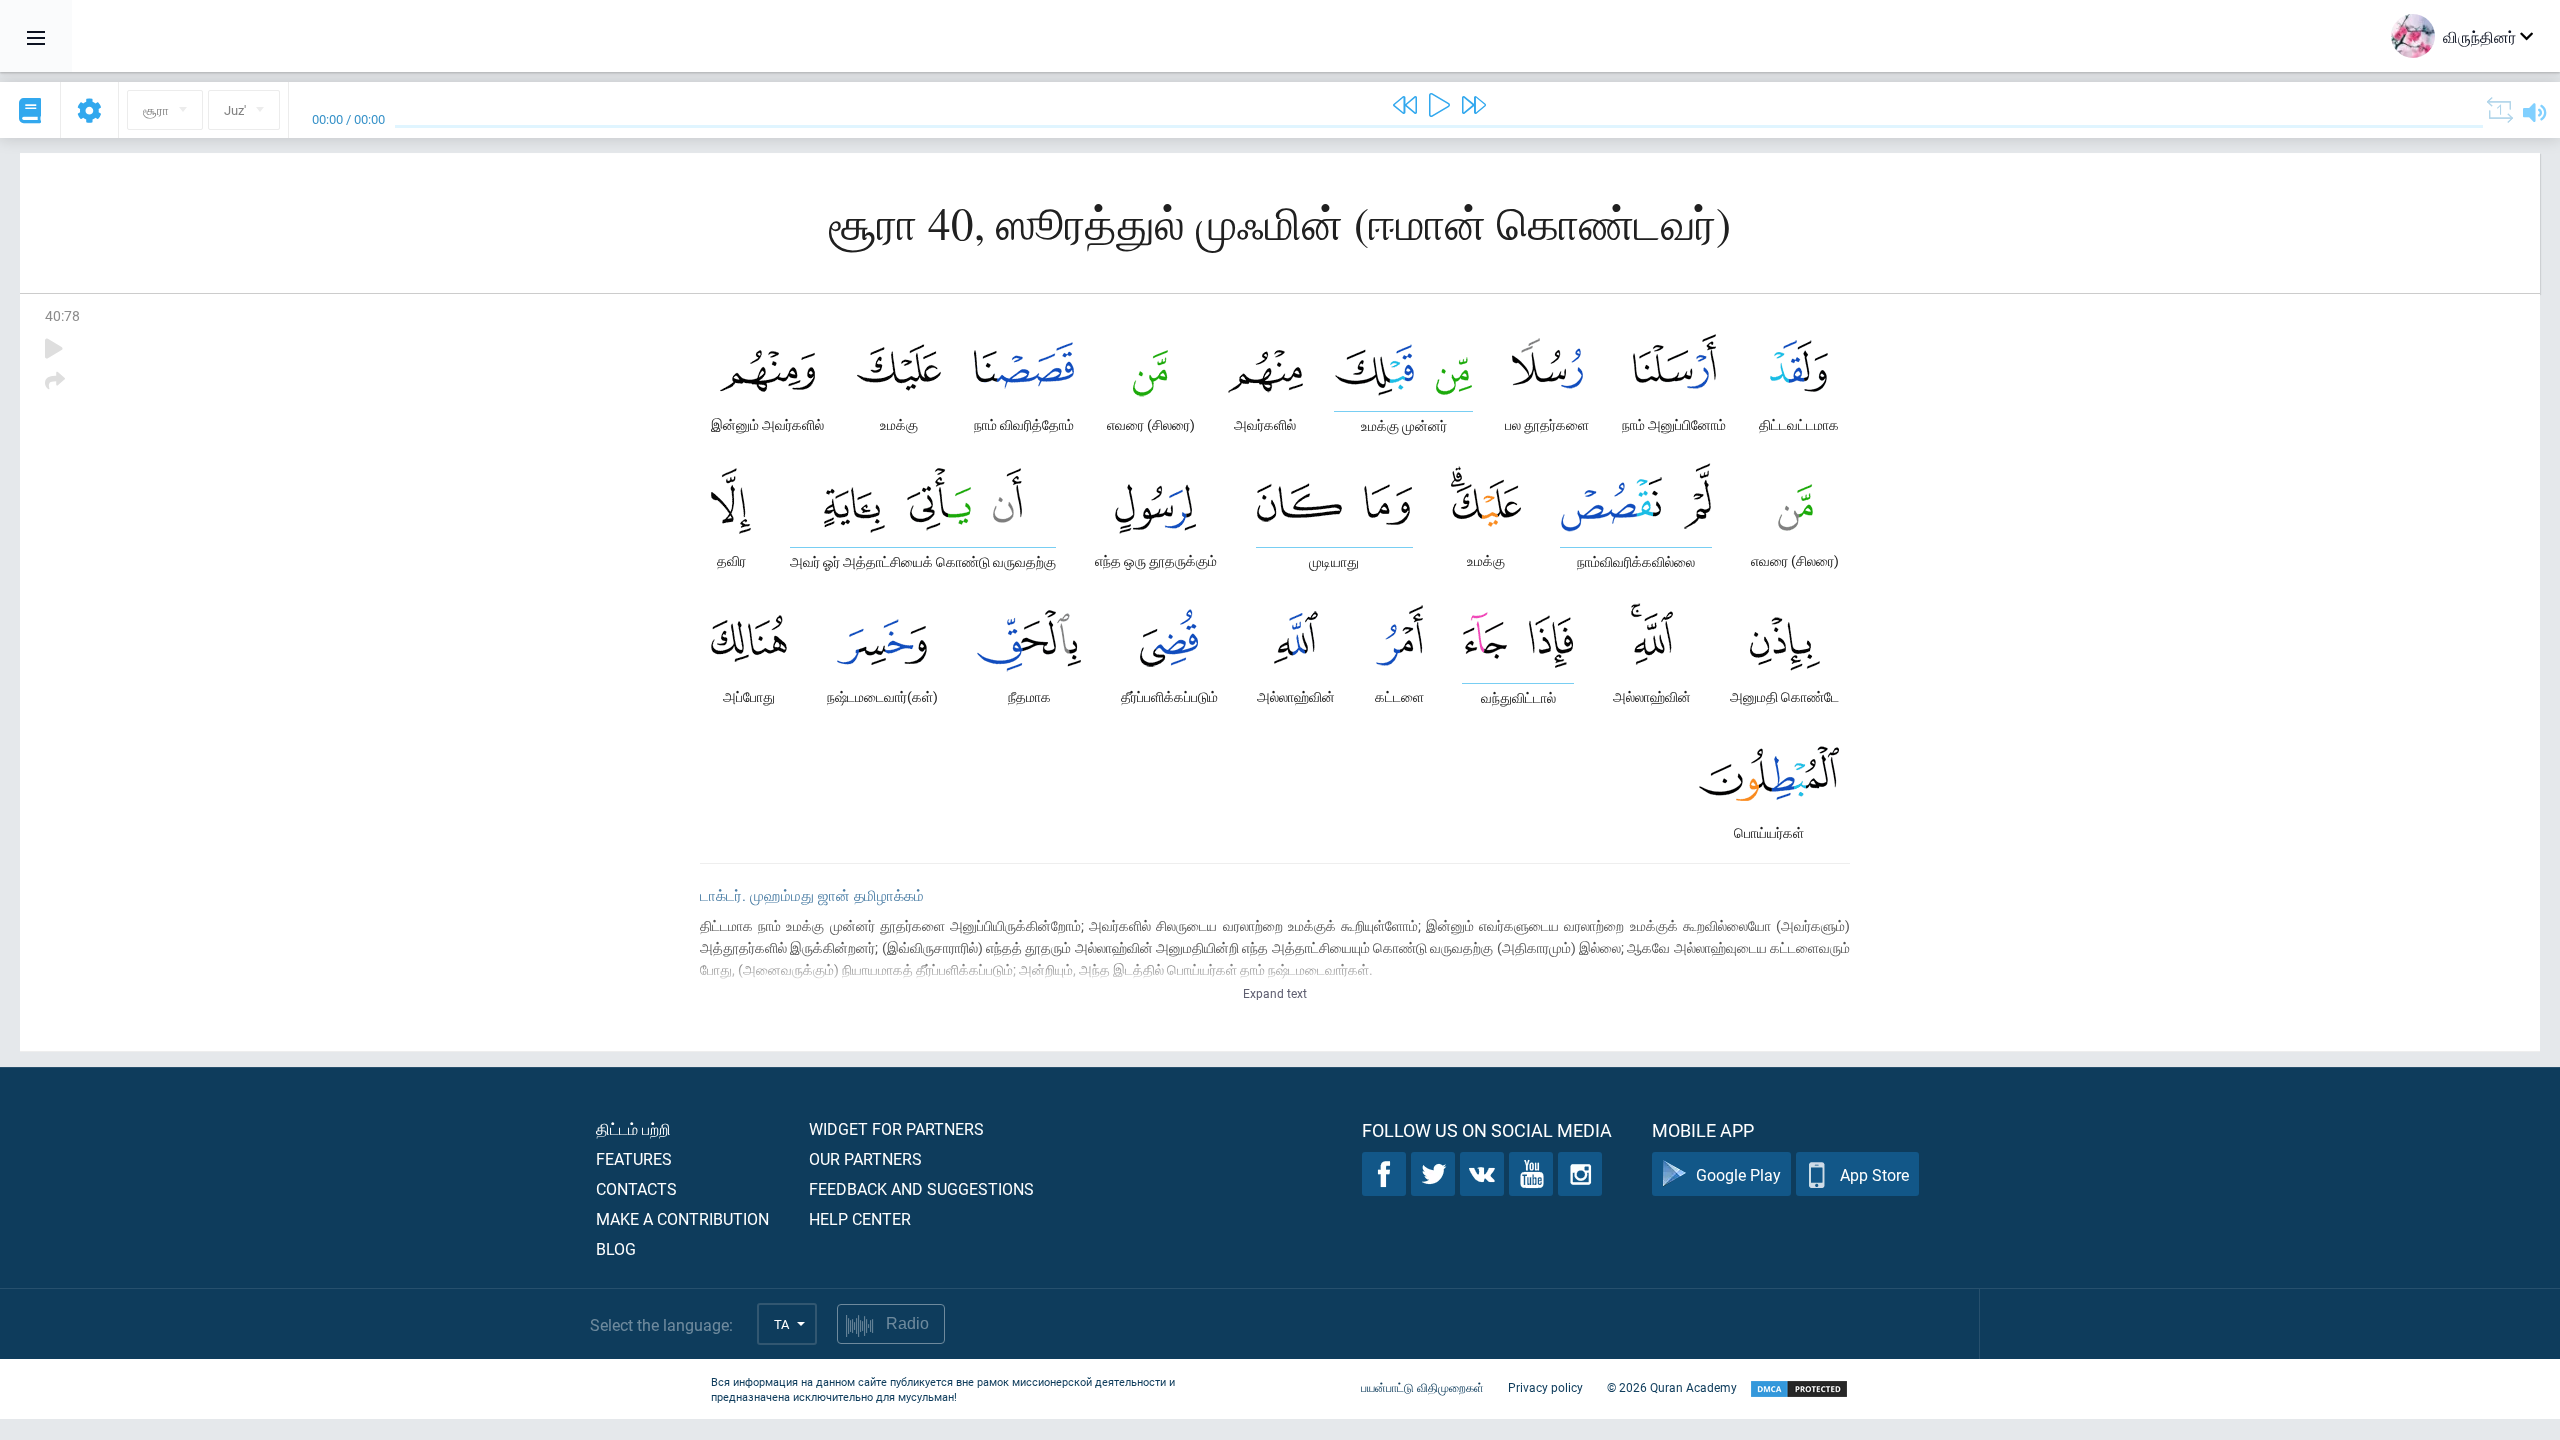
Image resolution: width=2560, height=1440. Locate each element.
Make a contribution (682, 1218)
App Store (1874, 1174)
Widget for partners (896, 1128)
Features (634, 1158)
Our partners (865, 1158)
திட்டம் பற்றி (633, 1128)
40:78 (62, 315)
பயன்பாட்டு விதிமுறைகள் (1422, 1387)
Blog (616, 1248)
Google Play (1738, 1174)
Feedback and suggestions (921, 1188)
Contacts (636, 1188)
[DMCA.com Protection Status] (1799, 1389)
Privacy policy (1545, 1387)
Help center (860, 1218)
